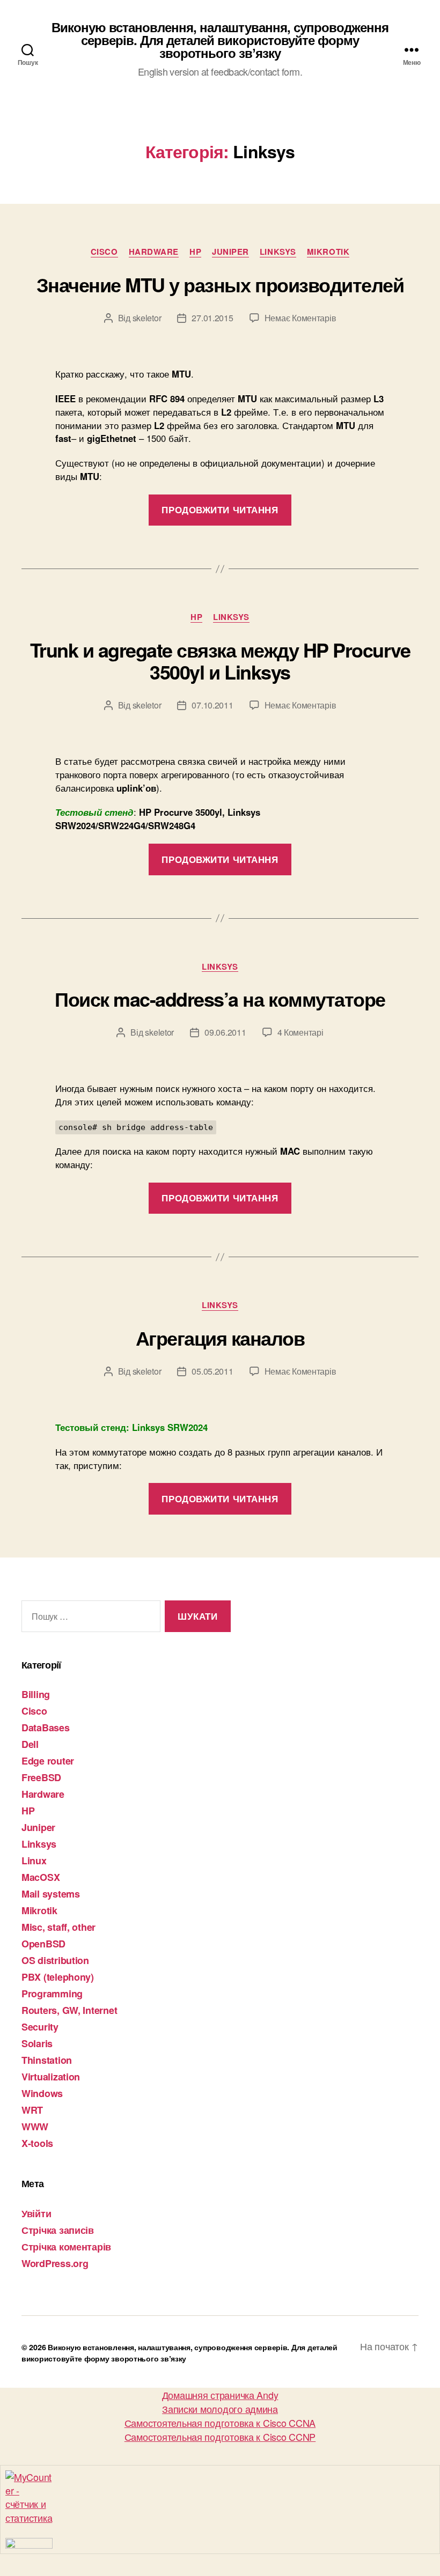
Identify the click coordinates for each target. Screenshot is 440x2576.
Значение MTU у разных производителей (220, 284)
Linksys (278, 252)
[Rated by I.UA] (220, 2543)
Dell (30, 1744)
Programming (52, 1994)
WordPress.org (55, 2263)
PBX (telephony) (58, 1977)
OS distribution (55, 1960)
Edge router (48, 1761)
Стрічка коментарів (66, 2247)
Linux (34, 1861)
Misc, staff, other (58, 1927)
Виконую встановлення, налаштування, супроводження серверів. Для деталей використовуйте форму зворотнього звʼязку (220, 40)
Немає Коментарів (300, 318)
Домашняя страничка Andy (220, 2395)
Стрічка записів (58, 2230)
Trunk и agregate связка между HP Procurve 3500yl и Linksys (220, 660)
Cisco (104, 252)
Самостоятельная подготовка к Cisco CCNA (220, 2423)
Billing (36, 1694)
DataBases (46, 1728)
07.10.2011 (212, 705)
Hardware (154, 252)
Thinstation (47, 2060)
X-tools (37, 2143)
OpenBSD (43, 1944)
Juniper (230, 252)
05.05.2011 (212, 1371)
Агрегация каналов (220, 1338)
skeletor (147, 318)
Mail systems (51, 1894)
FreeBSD (41, 1777)
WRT (32, 2110)
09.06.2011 (225, 1032)
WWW (35, 2127)
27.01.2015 (212, 318)
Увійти (36, 2213)
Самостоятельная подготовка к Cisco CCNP (220, 2437)
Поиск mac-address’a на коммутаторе (220, 999)
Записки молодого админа (220, 2409)
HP (195, 252)
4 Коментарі (300, 1032)
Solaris (37, 2043)
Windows (42, 2093)
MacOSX (41, 1877)
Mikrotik (328, 252)
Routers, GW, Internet (69, 2010)
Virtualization (51, 2077)
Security (40, 2027)
